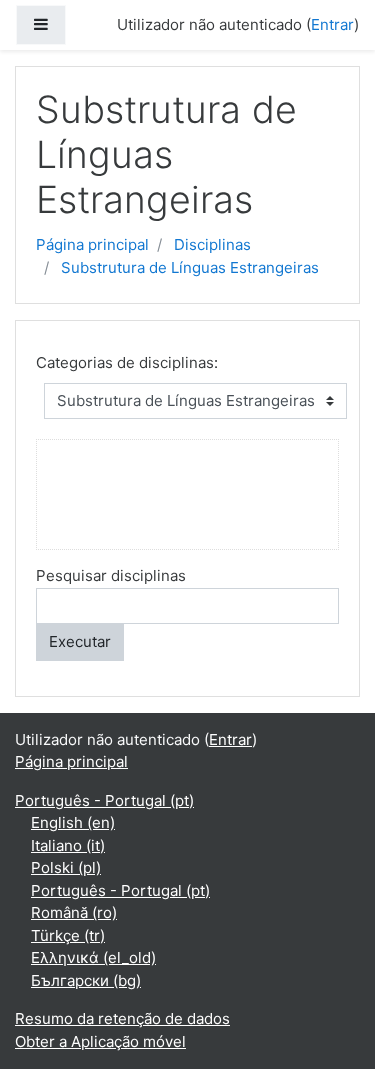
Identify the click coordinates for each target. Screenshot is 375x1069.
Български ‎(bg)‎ (86, 980)
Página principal (92, 244)
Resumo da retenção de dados (122, 1018)
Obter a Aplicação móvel (100, 1041)
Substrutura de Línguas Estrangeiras (190, 267)
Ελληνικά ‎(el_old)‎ (93, 957)
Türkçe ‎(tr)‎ (68, 935)
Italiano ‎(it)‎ (68, 845)
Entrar (332, 24)
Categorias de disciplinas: (127, 362)
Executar (80, 641)
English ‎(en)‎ (73, 822)
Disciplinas (212, 244)
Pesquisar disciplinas (111, 575)
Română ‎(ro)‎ (74, 912)
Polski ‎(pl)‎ (66, 867)
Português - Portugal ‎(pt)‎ (104, 800)
